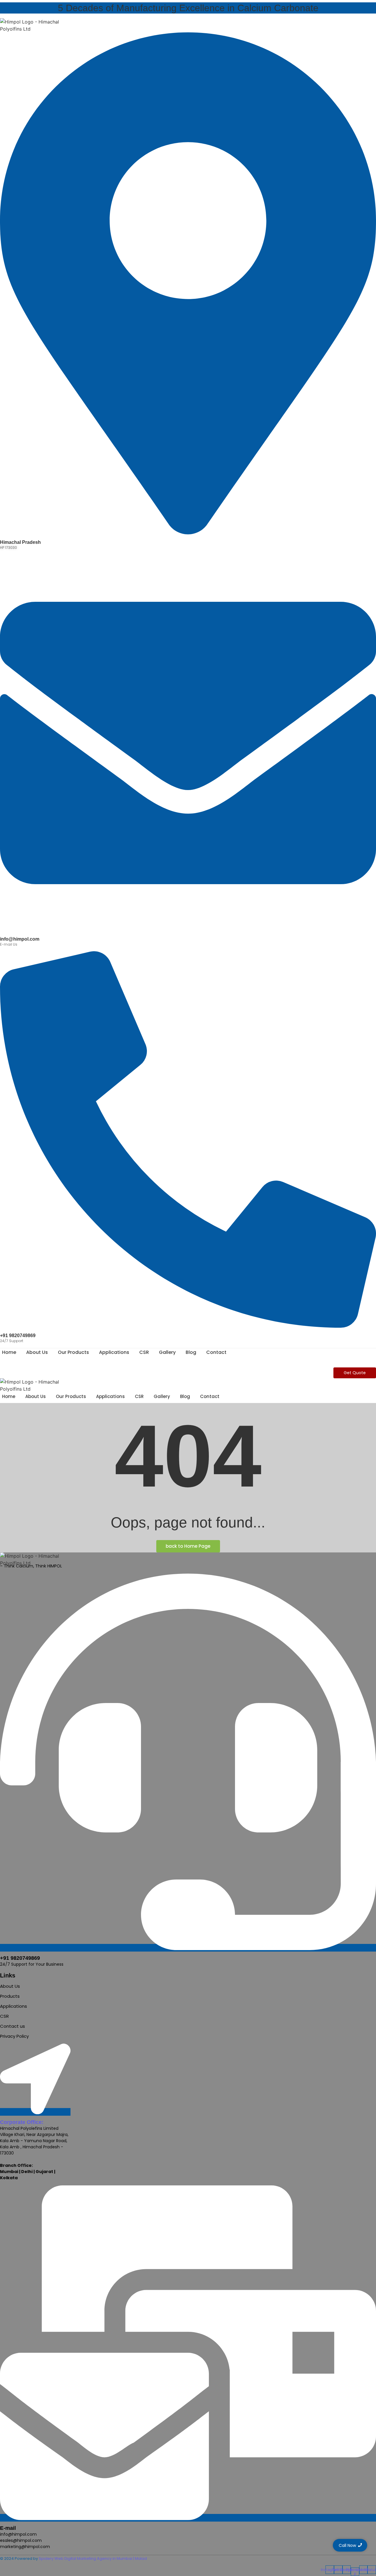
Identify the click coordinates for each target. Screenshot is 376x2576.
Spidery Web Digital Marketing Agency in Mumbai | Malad (93, 2558)
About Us (37, 1352)
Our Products (73, 1352)
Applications (114, 1352)
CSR (144, 1352)
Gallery (167, 1352)
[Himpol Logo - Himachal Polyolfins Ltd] (38, 25)
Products (10, 1996)
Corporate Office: (22, 2122)
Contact (216, 1352)
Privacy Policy (14, 2036)
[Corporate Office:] (35, 2112)
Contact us (12, 2026)
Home (9, 1352)
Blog (191, 1352)
